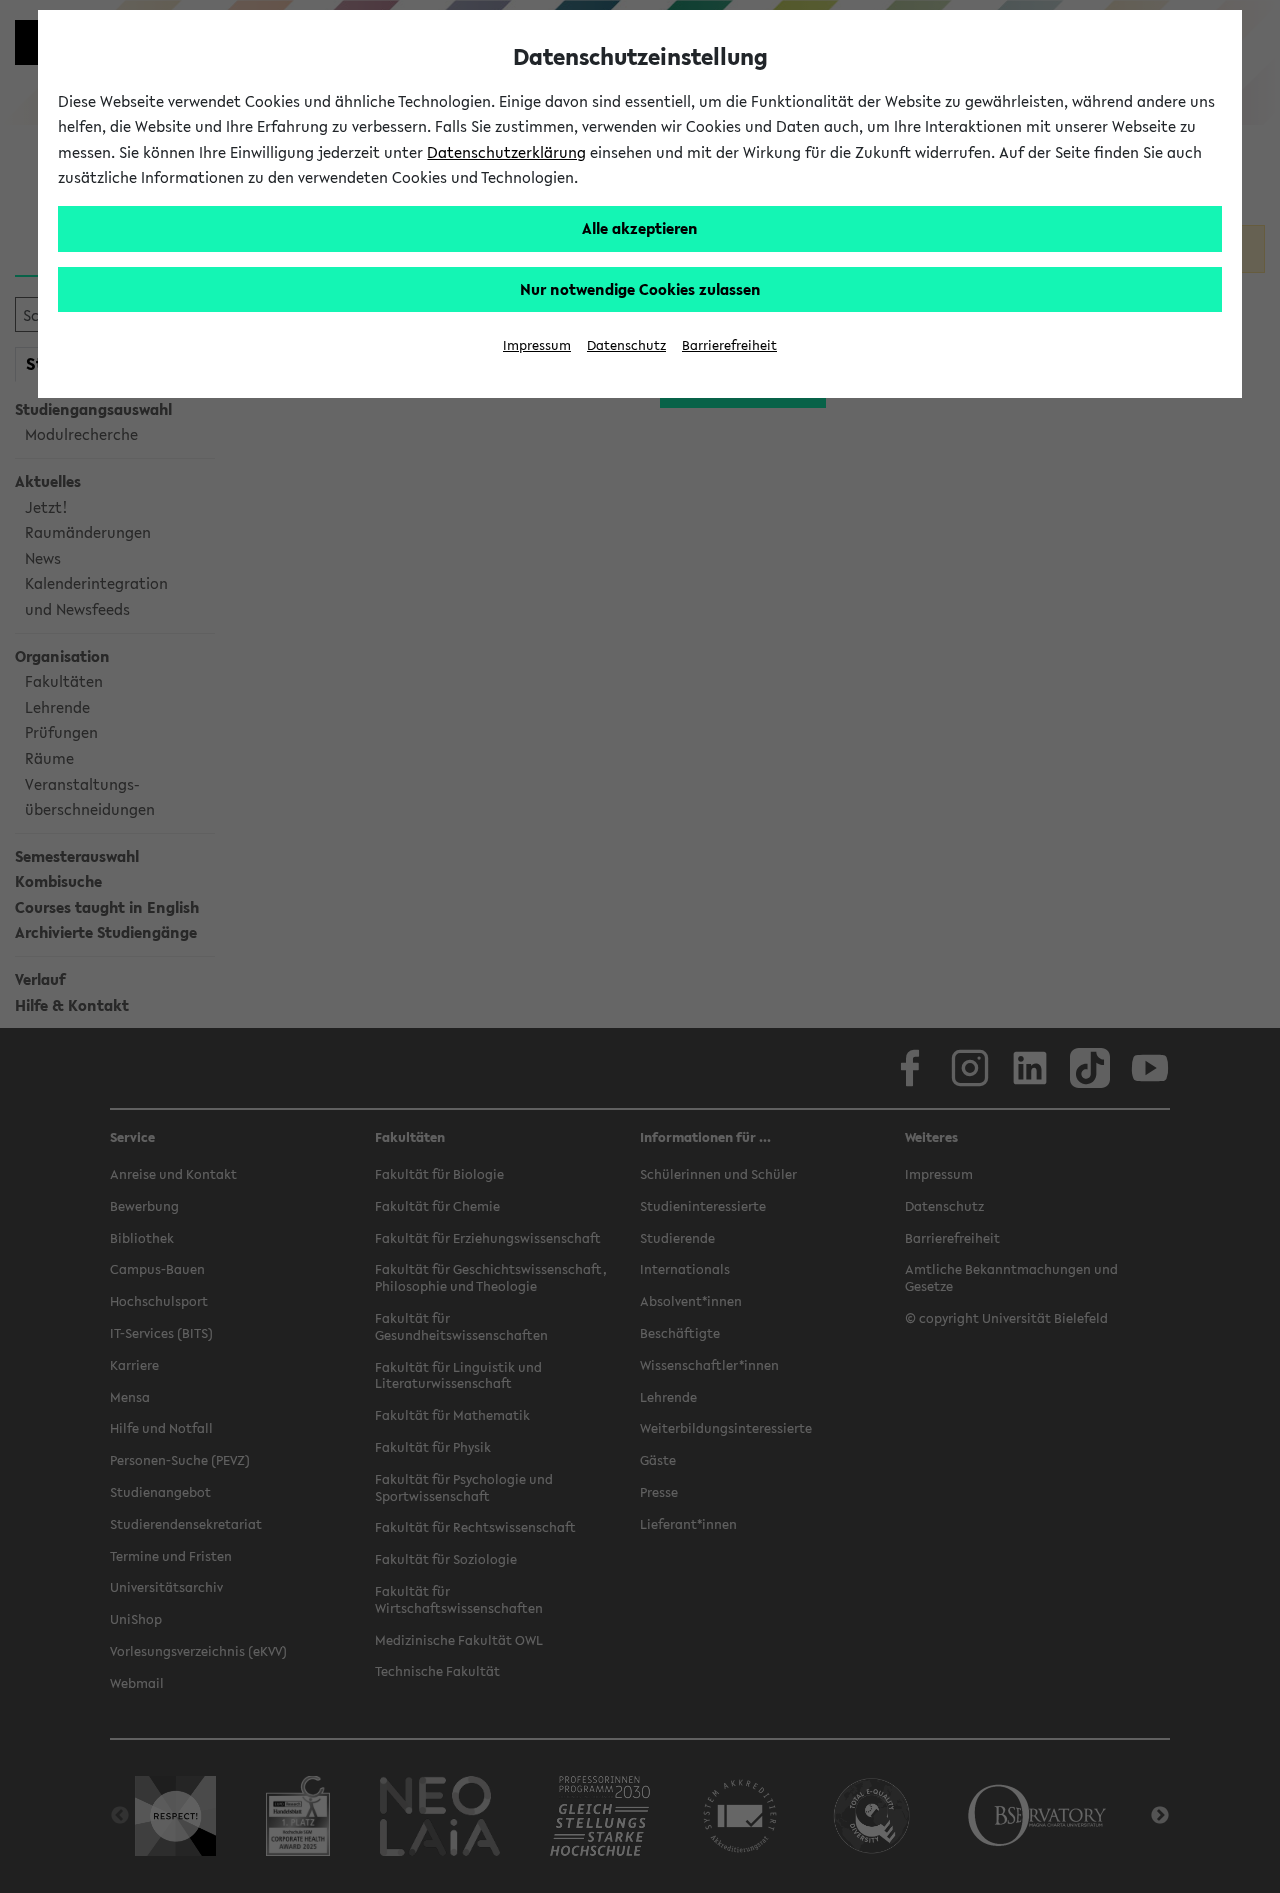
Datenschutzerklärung (506, 152)
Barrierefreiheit (729, 345)
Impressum (537, 345)
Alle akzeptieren (640, 228)
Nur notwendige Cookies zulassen (640, 289)
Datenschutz (626, 345)
